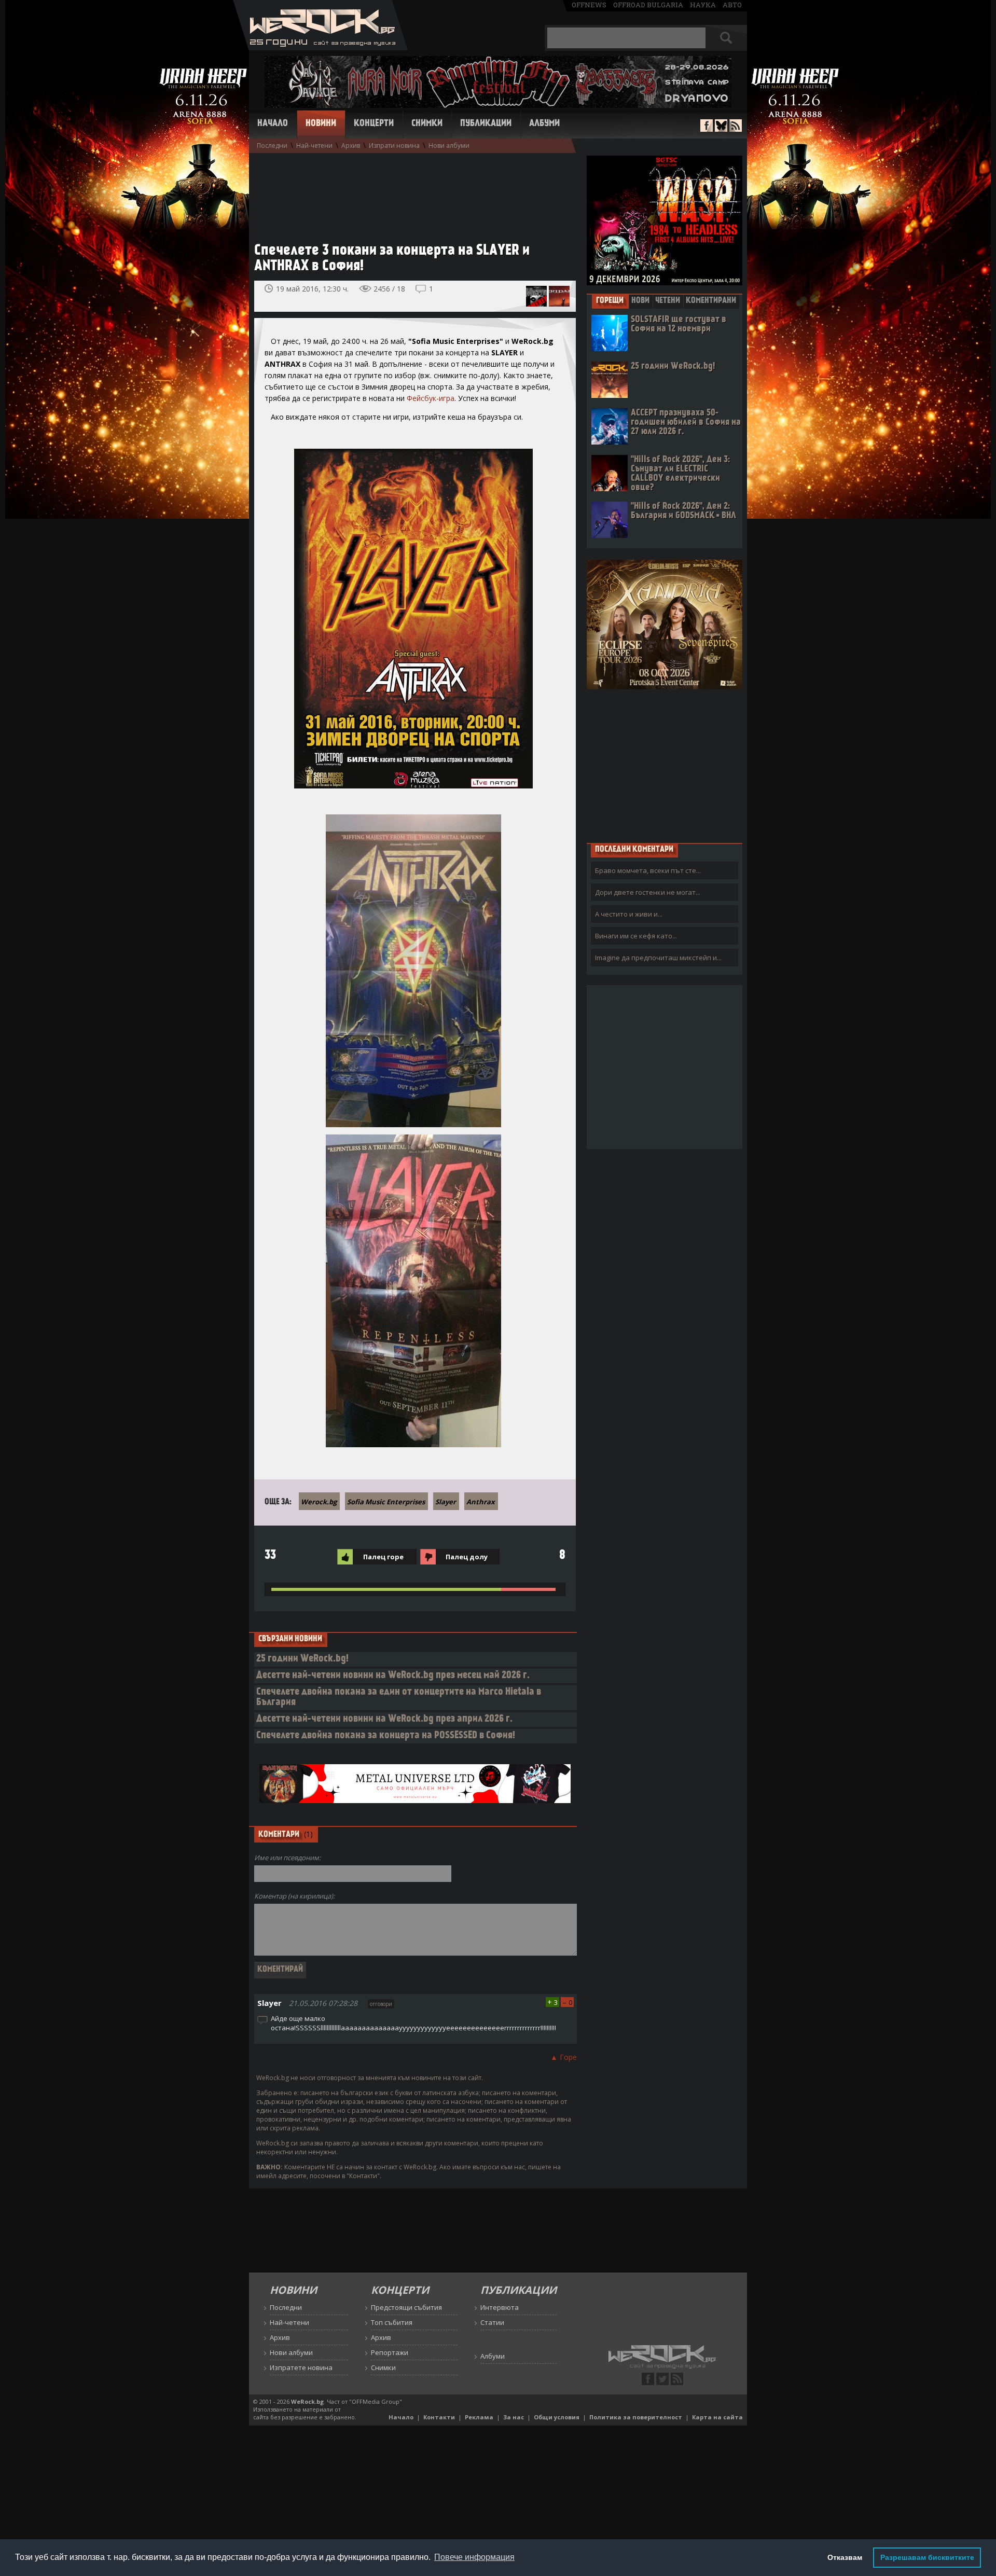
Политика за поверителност (636, 2417)
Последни (272, 146)
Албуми (544, 124)
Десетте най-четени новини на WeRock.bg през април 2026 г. (384, 1719)
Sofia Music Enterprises (386, 1502)
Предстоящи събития (406, 2307)
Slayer (446, 1502)
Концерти (374, 124)
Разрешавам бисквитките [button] (927, 2557)
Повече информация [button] (474, 2557)
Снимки (427, 124)
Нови (640, 301)
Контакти (439, 2417)
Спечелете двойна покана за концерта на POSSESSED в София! (386, 1736)
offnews (589, 5)
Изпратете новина (301, 2367)
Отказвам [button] (845, 2557)
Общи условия (557, 2417)
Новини (321, 124)
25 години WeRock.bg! (302, 1659)
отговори (381, 2004)
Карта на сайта (717, 2417)
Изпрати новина (394, 146)
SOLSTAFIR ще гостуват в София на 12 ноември (679, 324)
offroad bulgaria (648, 5)
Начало (273, 124)
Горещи (610, 301)
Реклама (479, 2417)
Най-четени (314, 146)
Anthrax (481, 1502)
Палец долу (467, 1557)
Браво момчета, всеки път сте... (648, 870)
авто (732, 5)
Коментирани (711, 301)
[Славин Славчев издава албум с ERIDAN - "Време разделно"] (559, 296)
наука (703, 5)
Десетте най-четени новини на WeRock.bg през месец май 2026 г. (393, 1676)
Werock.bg (319, 1502)
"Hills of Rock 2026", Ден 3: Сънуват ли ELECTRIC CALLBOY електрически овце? (680, 474)
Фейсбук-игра (431, 398)
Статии (492, 2322)
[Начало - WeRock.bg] (320, 47)
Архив (351, 146)
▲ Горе (564, 2057)
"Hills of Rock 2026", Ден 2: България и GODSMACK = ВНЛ (683, 511)
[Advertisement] (410, 192)
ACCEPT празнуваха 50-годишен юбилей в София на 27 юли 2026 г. (686, 423)
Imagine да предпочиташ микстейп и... (658, 958)
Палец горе (383, 1557)
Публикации (486, 124)
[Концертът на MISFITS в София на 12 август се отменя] (536, 296)
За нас (514, 2417)
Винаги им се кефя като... (636, 936)
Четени (668, 301)
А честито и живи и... (629, 914)
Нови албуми (449, 146)
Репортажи (390, 2352)
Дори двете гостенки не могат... (648, 892)
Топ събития (392, 2322)
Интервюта (500, 2307)
